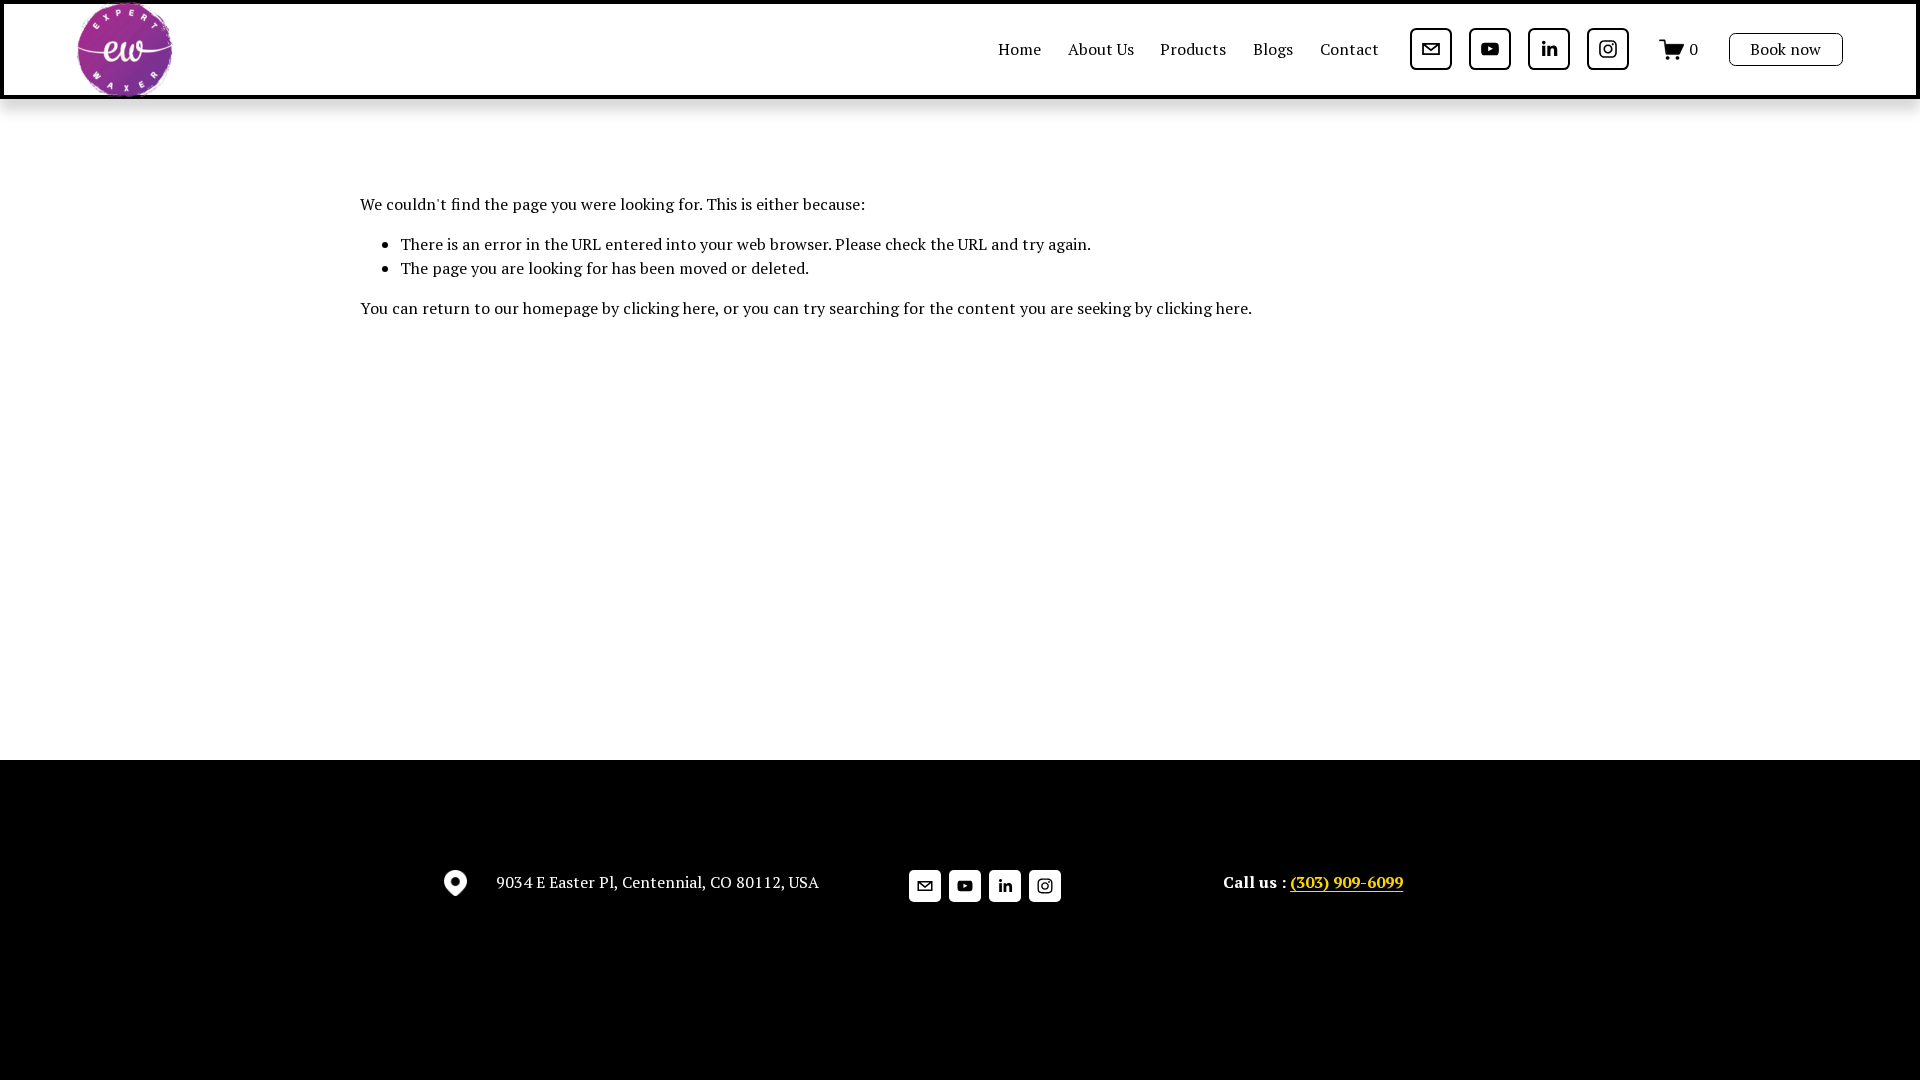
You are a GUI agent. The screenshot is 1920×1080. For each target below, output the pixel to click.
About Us (1101, 49)
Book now (1785, 49)
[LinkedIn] (1549, 49)
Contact (1349, 49)
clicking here (669, 308)
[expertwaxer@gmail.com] (1431, 49)
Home (1019, 49)
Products (1193, 49)
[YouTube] (1490, 49)
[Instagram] (1608, 49)
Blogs (1273, 49)
